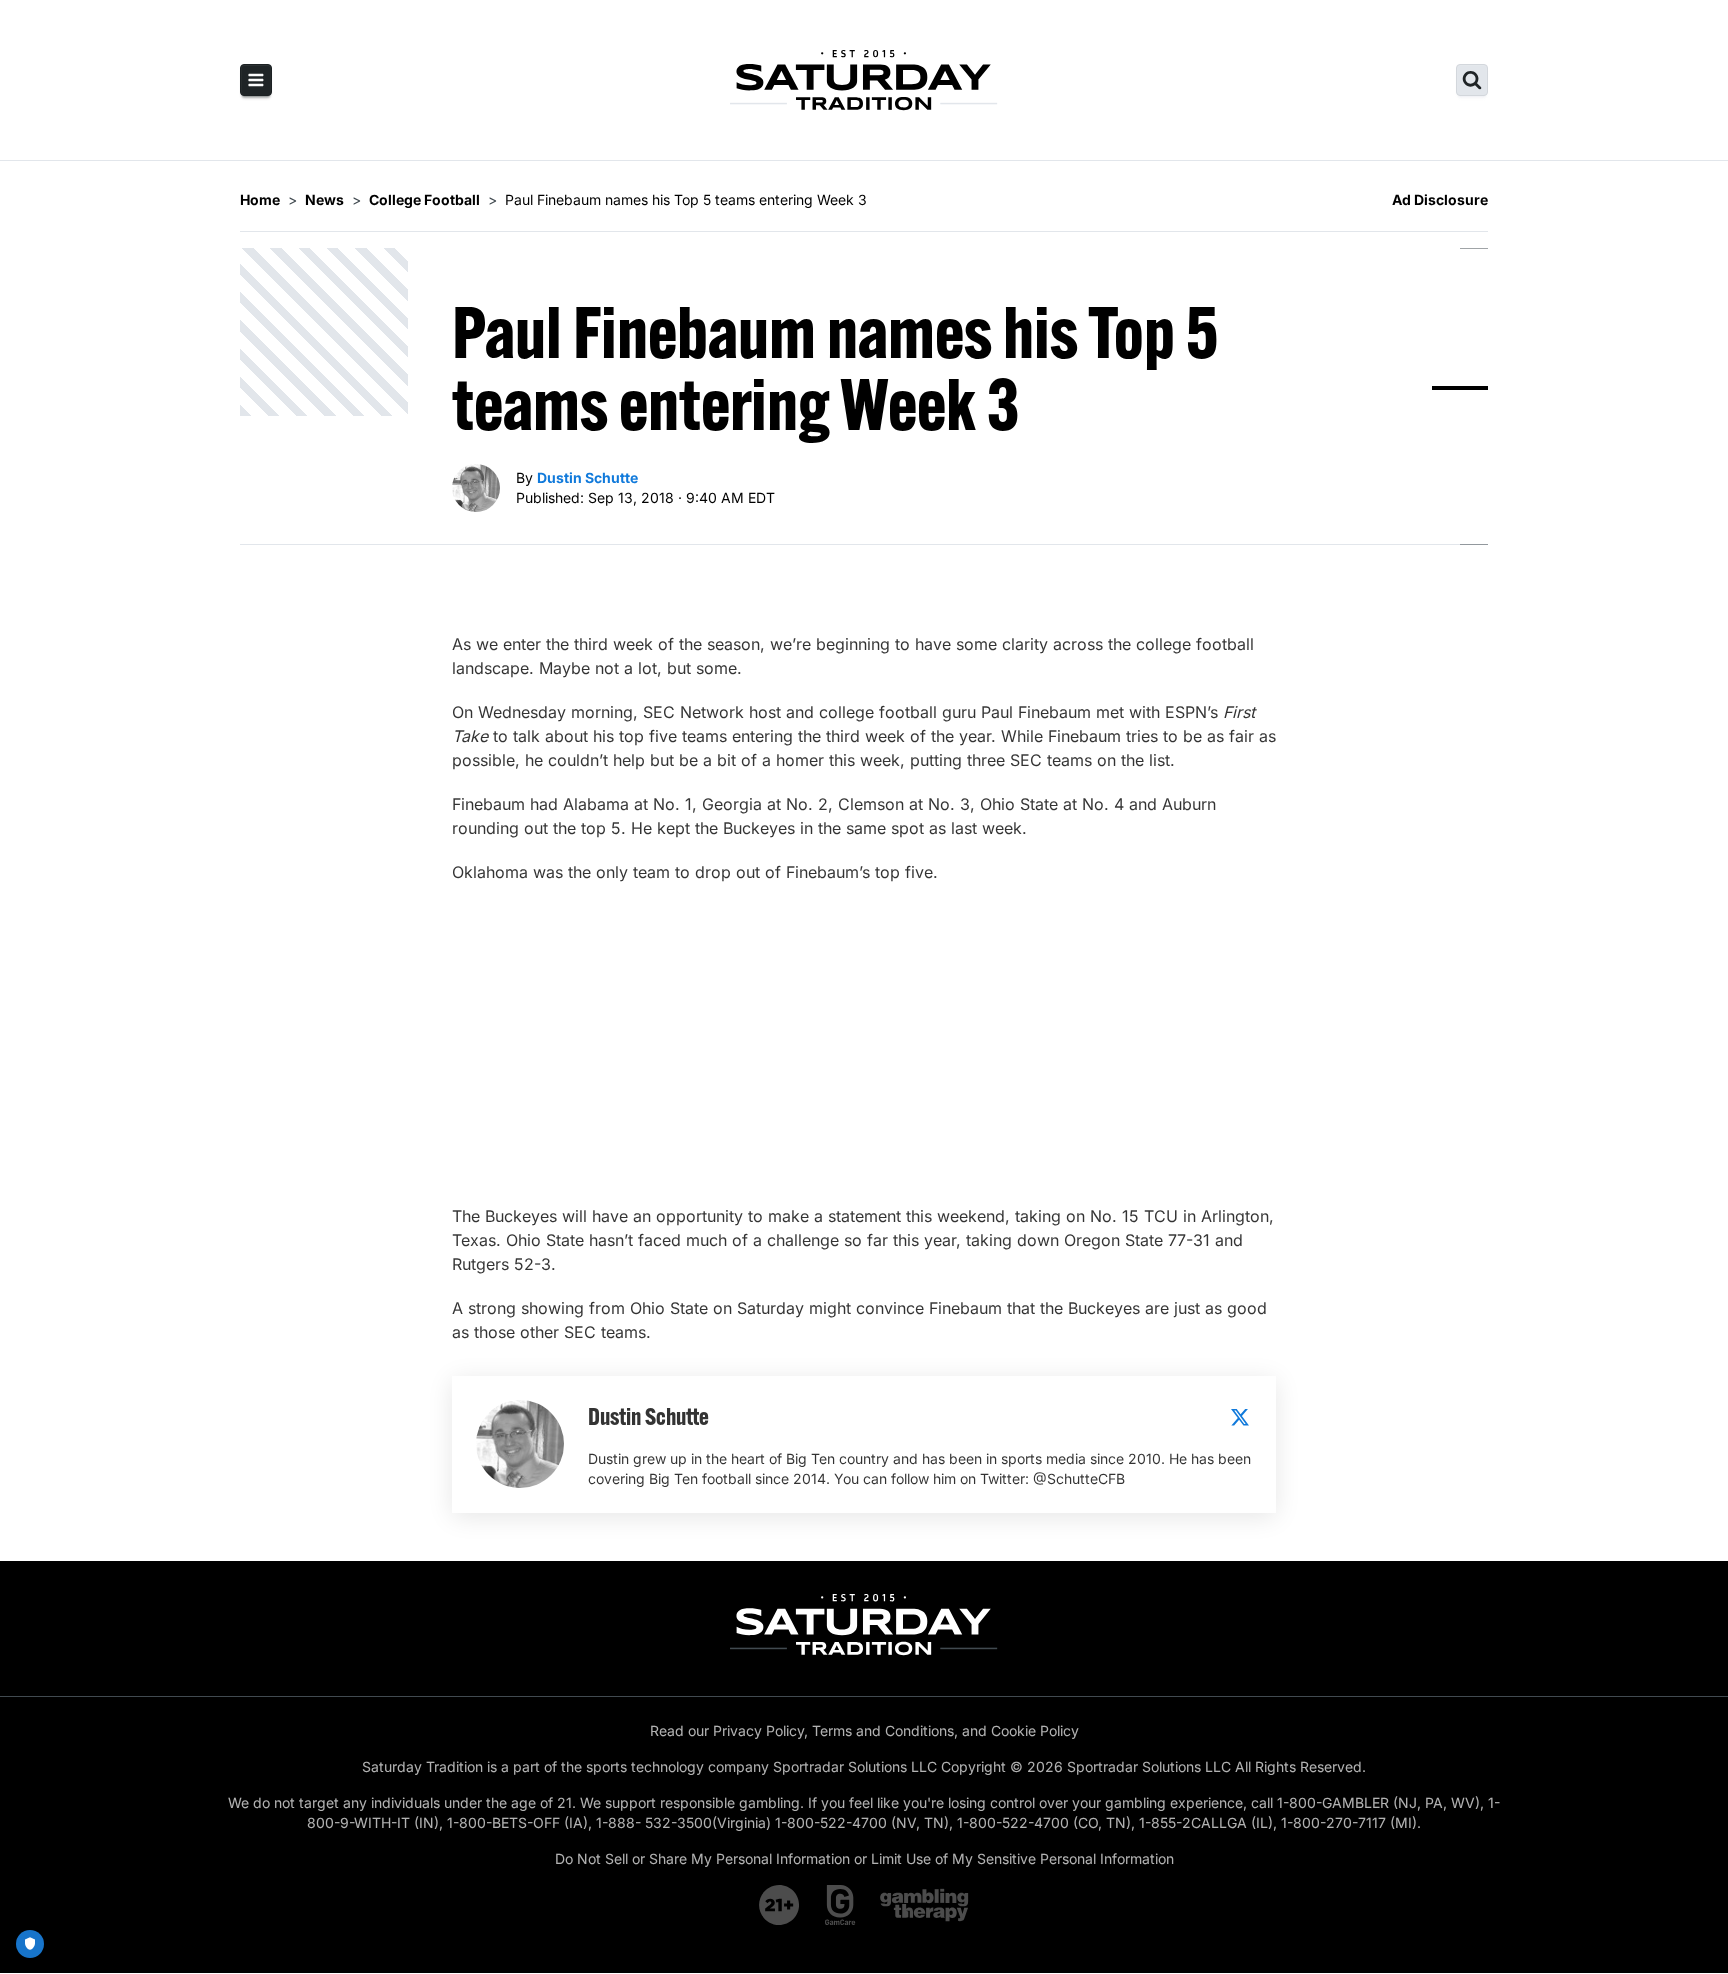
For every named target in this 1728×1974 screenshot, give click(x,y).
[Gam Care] (840, 1905)
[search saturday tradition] (1472, 80)
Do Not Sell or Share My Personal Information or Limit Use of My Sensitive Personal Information (864, 1858)
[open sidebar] (256, 80)
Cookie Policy (1035, 1730)
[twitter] (1240, 1417)
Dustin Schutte (587, 477)
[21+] (780, 1905)
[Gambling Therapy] (924, 1905)
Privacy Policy (758, 1730)
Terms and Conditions (883, 1730)
